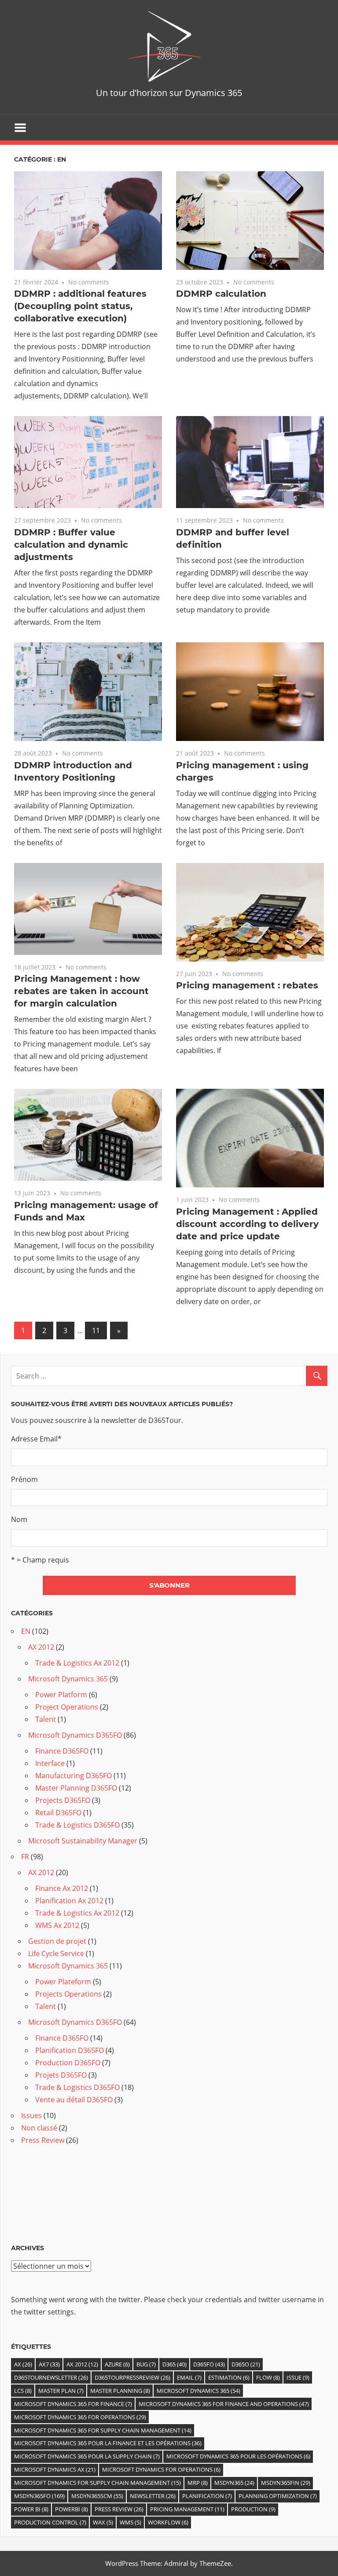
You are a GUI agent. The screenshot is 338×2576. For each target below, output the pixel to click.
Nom (19, 1519)
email (189, 2377)
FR (25, 1857)
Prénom (24, 1479)
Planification (207, 2496)
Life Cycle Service (56, 1953)
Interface (50, 1763)
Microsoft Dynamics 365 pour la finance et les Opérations (108, 2443)
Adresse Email (36, 1439)
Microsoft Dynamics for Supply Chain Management (97, 2483)
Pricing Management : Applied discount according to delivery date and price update (247, 1224)
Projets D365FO (61, 2075)
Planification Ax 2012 (69, 1901)
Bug (146, 2364)
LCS (23, 2391)
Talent (46, 1719)
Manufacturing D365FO (73, 1776)
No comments (89, 282)
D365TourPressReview (132, 2377)
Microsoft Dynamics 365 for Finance (73, 2404)
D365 (175, 2364)
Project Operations (67, 1707)
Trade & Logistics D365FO (77, 1825)
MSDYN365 (234, 2483)
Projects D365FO (63, 1800)
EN (26, 1631)
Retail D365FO (58, 1813)
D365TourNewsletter (51, 2377)
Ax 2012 (82, 2364)
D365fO (209, 2364)
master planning (120, 2391)
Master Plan (61, 2391)
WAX (103, 2522)
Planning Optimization (278, 2496)
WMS (130, 2522)
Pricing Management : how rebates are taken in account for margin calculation (81, 991)
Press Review (43, 2140)
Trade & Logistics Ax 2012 (77, 1663)
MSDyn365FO (39, 2496)
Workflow (168, 2522)
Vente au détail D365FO (74, 2100)
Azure (117, 2364)
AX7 (49, 2364)
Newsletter (153, 2496)
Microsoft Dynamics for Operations (161, 2469)
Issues (31, 2115)
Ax (23, 2364)
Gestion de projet (57, 1941)
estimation (229, 2377)
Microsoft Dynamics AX (55, 2469)
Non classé (39, 2128)
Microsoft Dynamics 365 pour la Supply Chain (87, 2456)
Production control (50, 2522)
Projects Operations (68, 1994)
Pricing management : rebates (247, 985)
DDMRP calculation (221, 294)
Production (253, 2509)
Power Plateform (63, 1982)
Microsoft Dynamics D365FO (75, 1735)
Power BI (31, 2509)
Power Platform (61, 1695)
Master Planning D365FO (76, 1788)
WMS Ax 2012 (57, 1925)
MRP (198, 2483)
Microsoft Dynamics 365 (68, 1679)
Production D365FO (68, 2063)
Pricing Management (187, 2509)
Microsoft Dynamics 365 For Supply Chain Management (103, 2430)
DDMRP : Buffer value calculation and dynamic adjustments (71, 545)
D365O (246, 2364)
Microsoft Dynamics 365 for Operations (80, 2417)
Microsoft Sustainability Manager (83, 1841)
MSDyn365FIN (286, 2483)
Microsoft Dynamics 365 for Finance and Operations (224, 2404)
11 (96, 1330)
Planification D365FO (70, 2050)
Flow (268, 2377)
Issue (298, 2377)
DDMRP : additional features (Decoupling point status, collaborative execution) (80, 306)
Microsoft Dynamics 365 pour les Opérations (238, 2456)
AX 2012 (41, 1647)
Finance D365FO (62, 1751)
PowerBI (72, 2509)
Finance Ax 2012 (62, 1888)
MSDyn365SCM (97, 2496)
